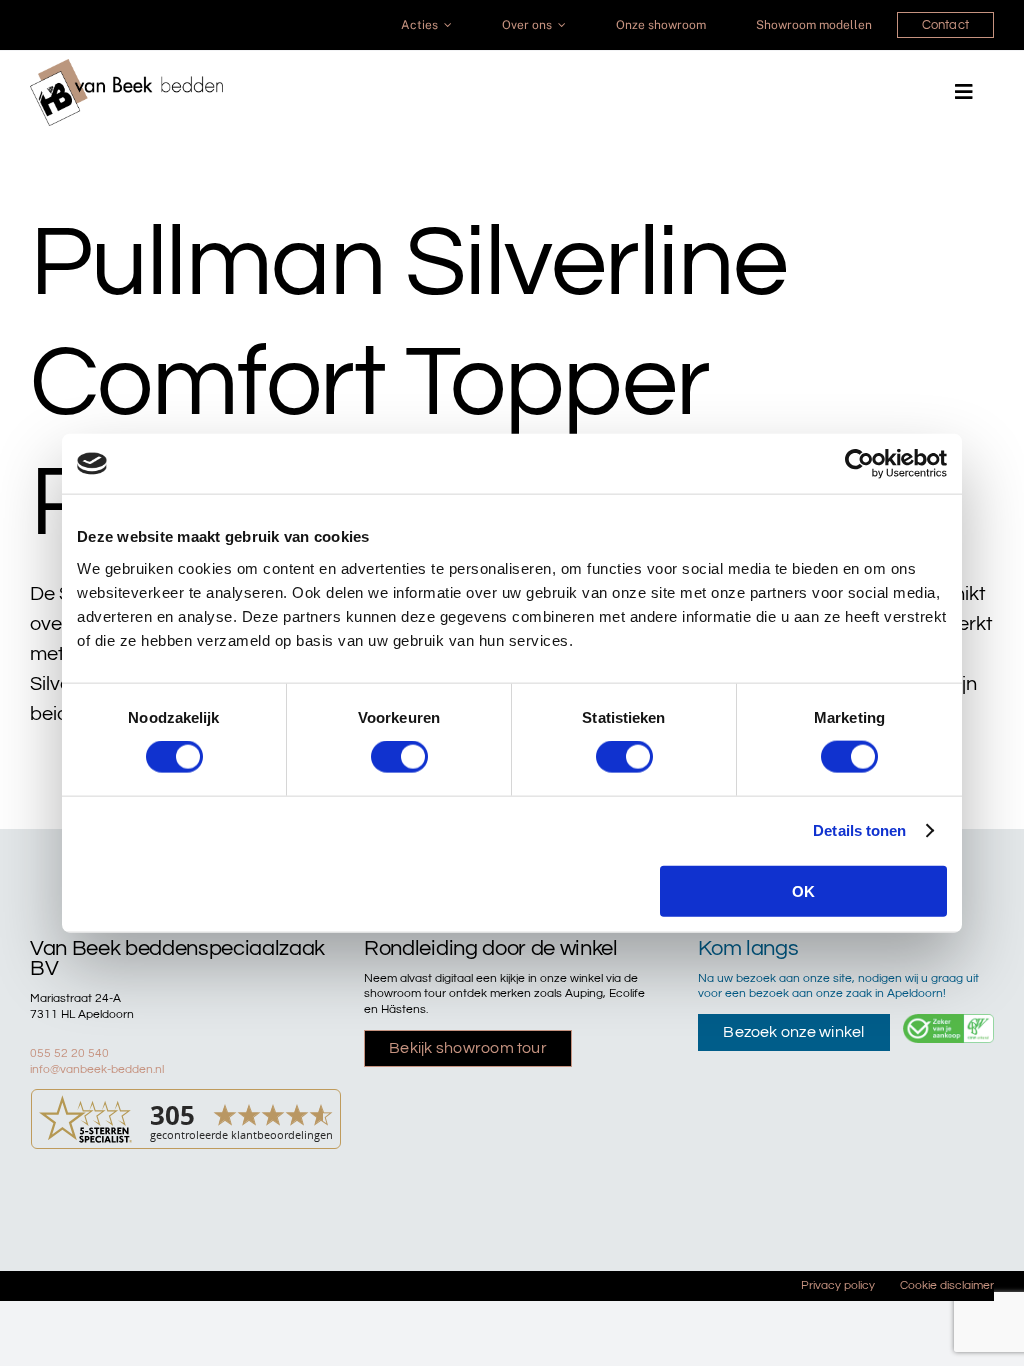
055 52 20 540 (69, 1053)
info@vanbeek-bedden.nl (97, 1069)
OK (803, 890)
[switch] (399, 757)
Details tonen (859, 830)
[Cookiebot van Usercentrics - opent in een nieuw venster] (859, 464)
